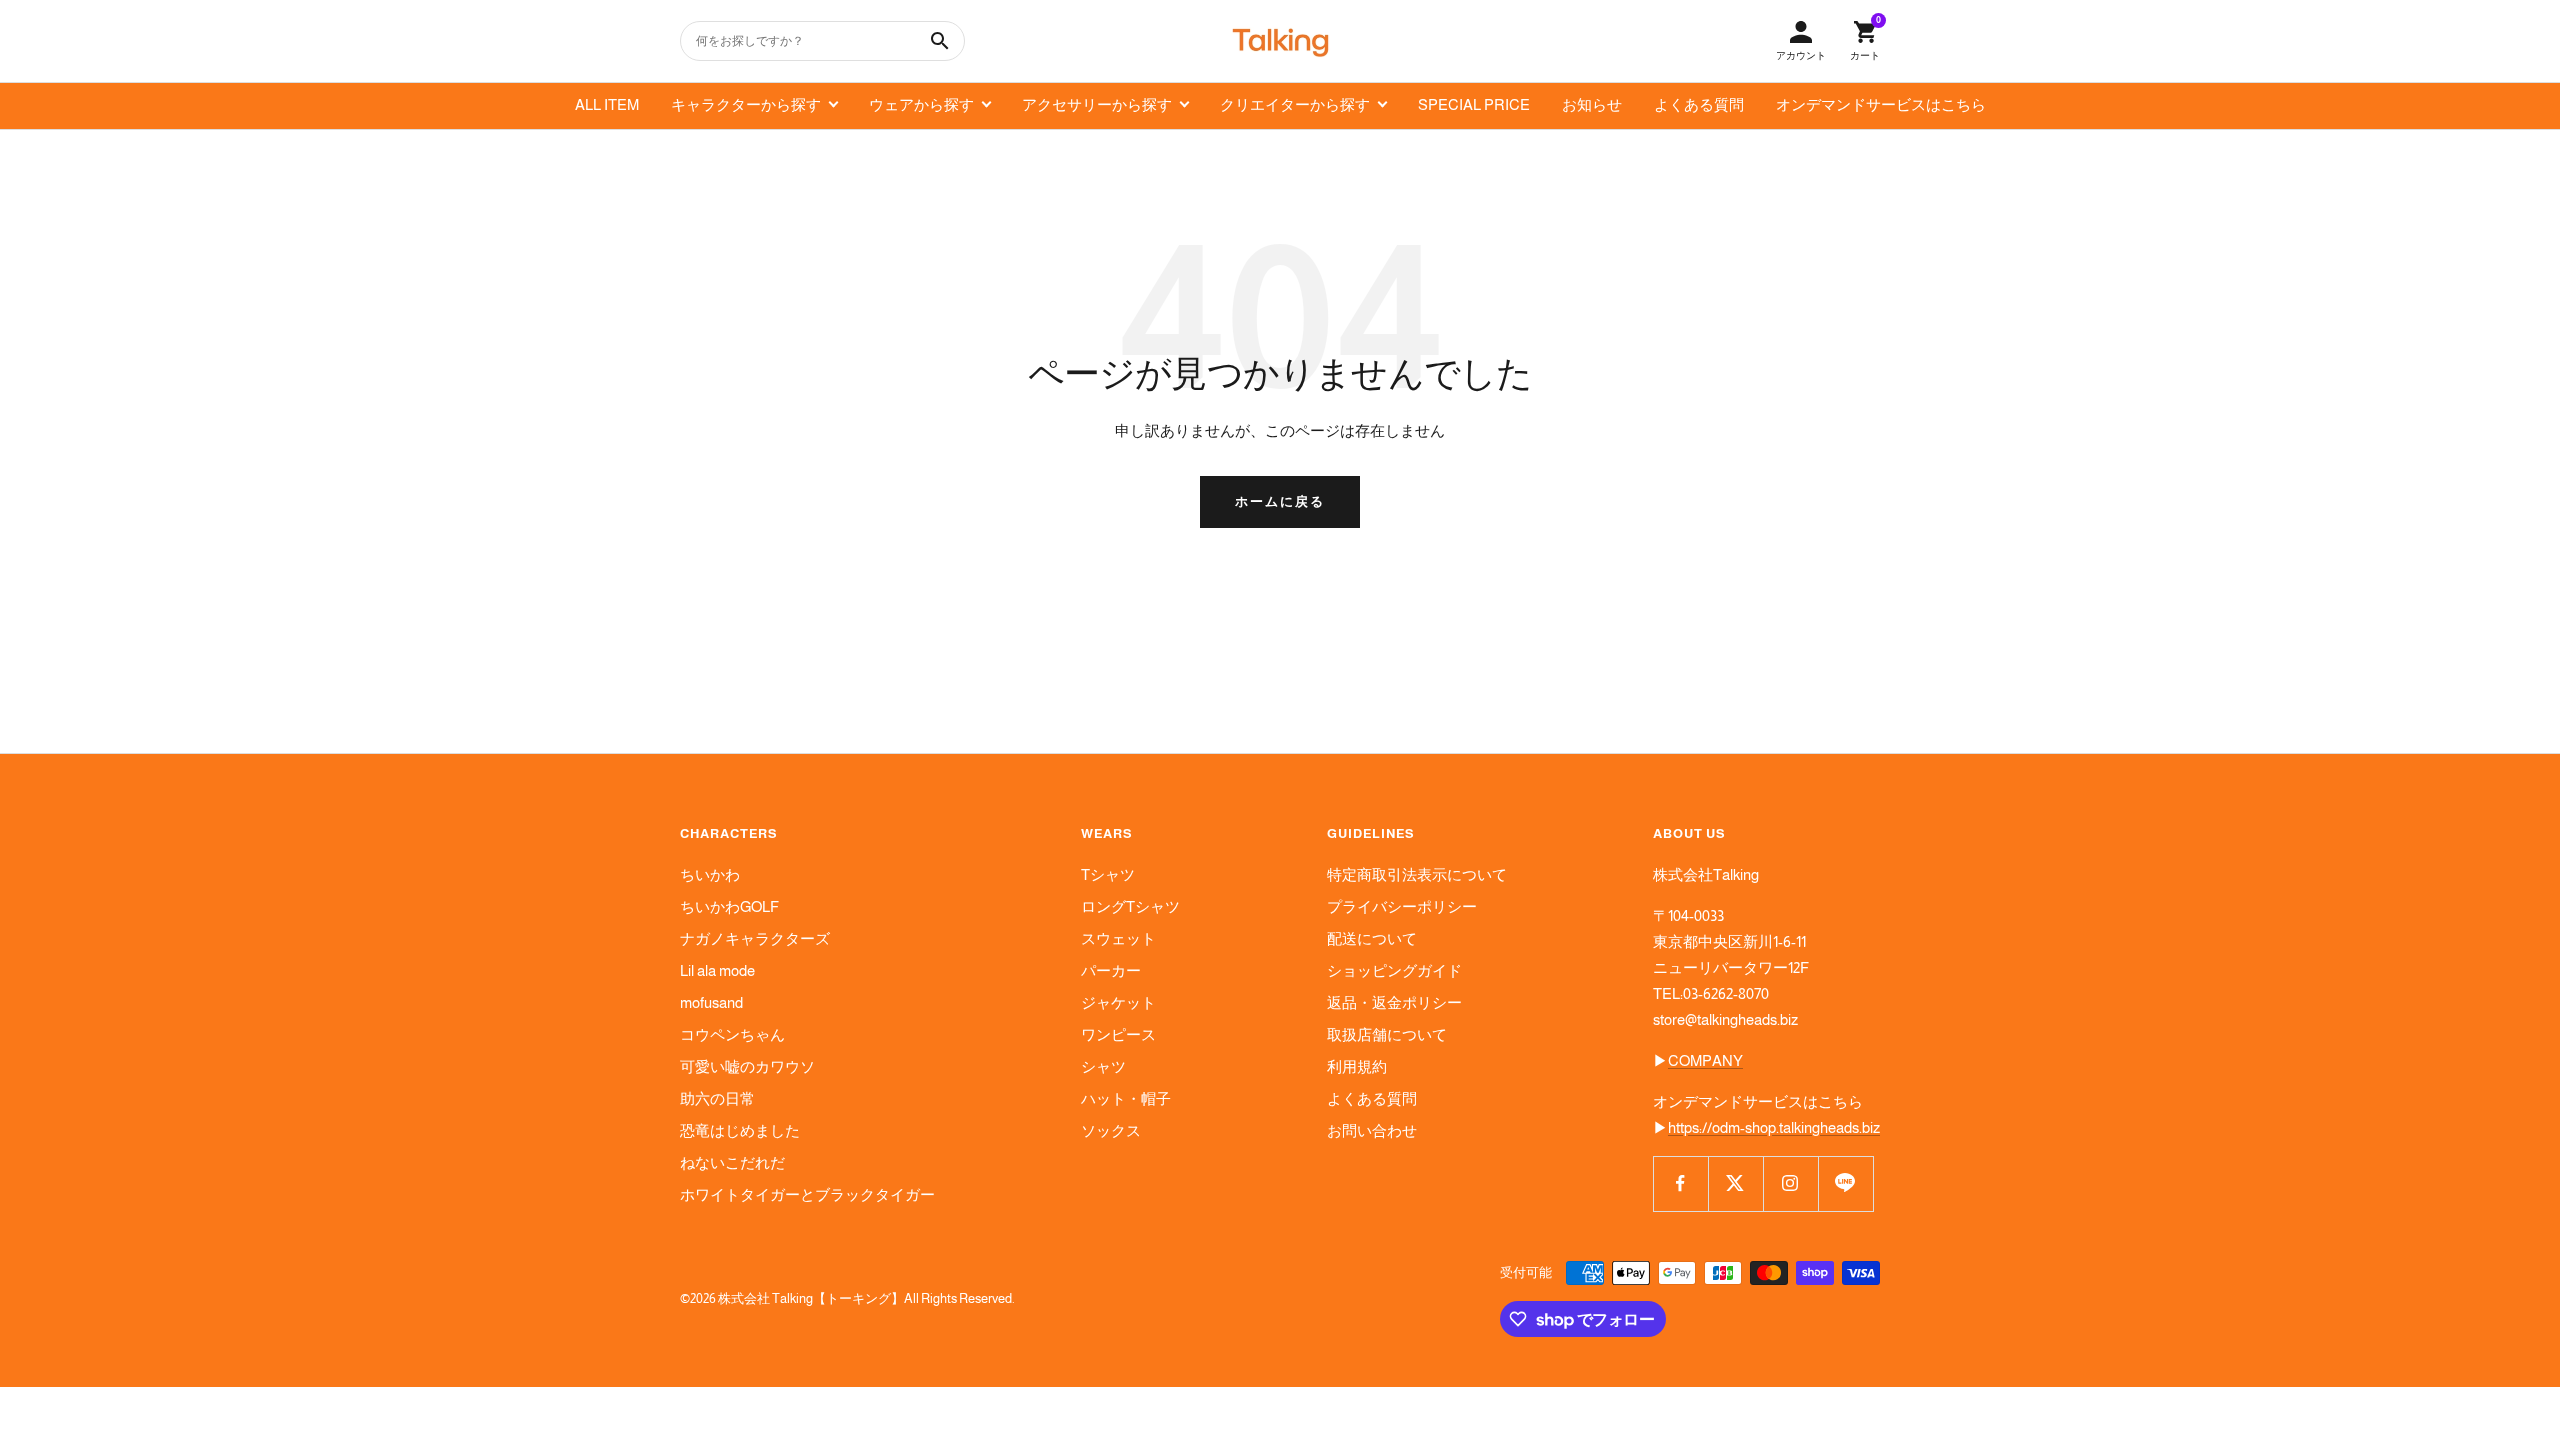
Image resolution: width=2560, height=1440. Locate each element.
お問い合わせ (1372, 1130)
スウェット (1118, 938)
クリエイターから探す (1295, 104)
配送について (1372, 938)
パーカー (1111, 970)
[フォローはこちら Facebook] (1680, 1183)
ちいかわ (710, 874)
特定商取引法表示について (1417, 874)
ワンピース (1118, 1034)
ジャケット (1118, 1002)
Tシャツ (1108, 874)
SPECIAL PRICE (1474, 104)
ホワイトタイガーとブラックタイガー (807, 1194)
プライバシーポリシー (1402, 906)
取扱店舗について (1387, 1034)
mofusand (711, 1002)
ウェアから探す (921, 104)
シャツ (1103, 1066)
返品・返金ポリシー (1394, 1002)
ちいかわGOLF (729, 906)
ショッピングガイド (1394, 970)
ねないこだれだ (732, 1162)
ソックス (1111, 1130)
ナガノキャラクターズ (755, 938)
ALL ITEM (607, 104)
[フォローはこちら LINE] (1845, 1183)
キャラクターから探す (746, 104)
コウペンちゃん (732, 1034)
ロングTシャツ (1130, 906)
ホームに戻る (1280, 501)
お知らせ (1592, 104)
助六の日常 (717, 1098)
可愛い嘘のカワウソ (747, 1066)
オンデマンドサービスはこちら (1881, 104)
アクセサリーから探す (1097, 104)
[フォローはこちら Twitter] (1735, 1183)
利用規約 (1357, 1066)
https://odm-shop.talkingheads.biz (1774, 1127)
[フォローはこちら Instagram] (1790, 1183)
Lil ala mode (717, 970)
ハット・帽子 (1126, 1098)
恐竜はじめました (740, 1130)
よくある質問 (1699, 104)
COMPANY (1705, 1060)
